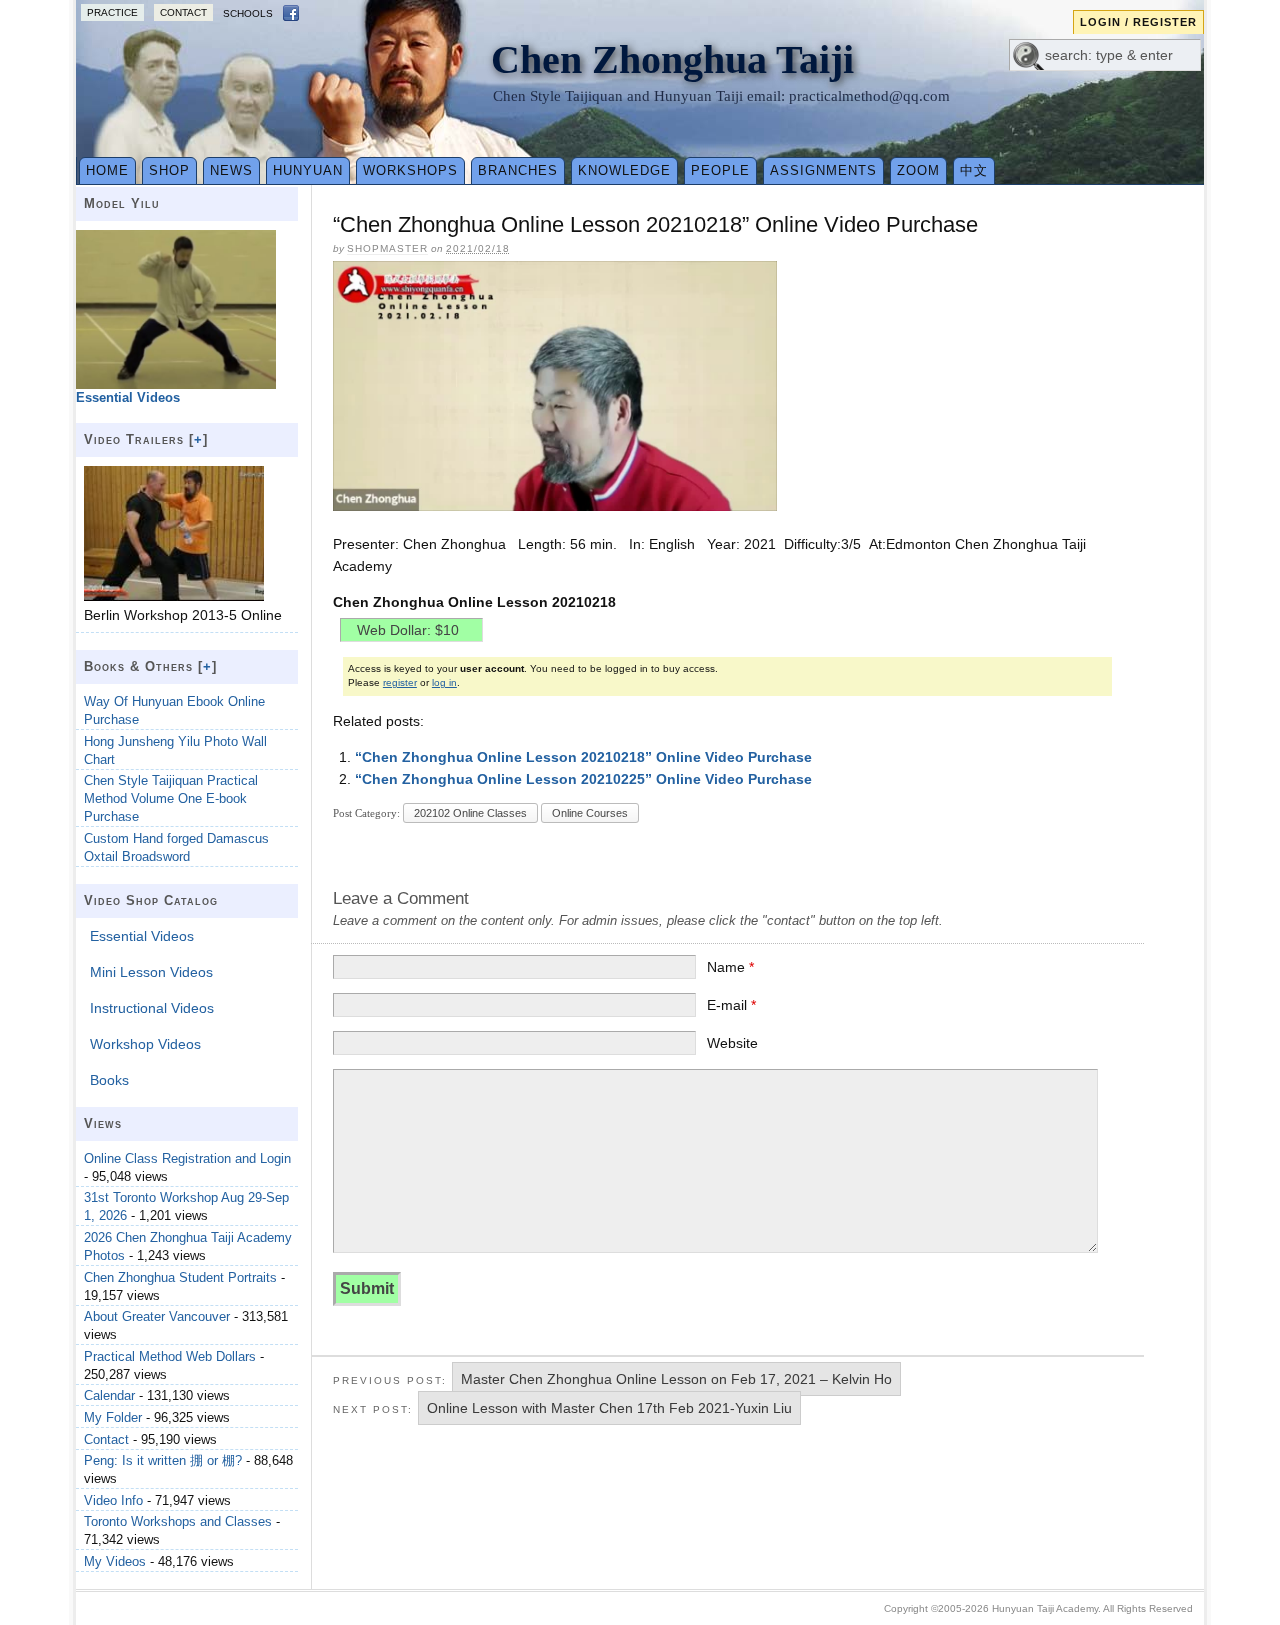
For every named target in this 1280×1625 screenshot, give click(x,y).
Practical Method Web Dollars (170, 1356)
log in (444, 682)
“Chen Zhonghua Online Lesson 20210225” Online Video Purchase (583, 779)
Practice (112, 12)
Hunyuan (308, 170)
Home (107, 170)
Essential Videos (142, 936)
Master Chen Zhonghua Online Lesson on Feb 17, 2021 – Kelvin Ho (676, 1379)
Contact (183, 12)
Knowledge (624, 170)
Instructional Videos (152, 1008)
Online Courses (590, 813)
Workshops (410, 170)
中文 (974, 170)
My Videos (115, 1561)
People (720, 170)
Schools (248, 13)
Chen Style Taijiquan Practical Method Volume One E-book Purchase (171, 798)
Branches (518, 170)
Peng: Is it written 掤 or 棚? (163, 1460)
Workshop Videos (145, 1044)
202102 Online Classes (470, 813)
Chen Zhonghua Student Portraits (180, 1277)
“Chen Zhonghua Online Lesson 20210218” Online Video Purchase (583, 757)
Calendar (109, 1395)
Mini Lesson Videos (151, 972)
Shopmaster (387, 248)
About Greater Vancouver (157, 1316)
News (231, 170)
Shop (169, 170)
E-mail (731, 1005)
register (400, 682)
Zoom (918, 170)
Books (109, 1080)
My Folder (113, 1417)
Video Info (113, 1500)
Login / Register (1138, 22)
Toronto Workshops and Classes (178, 1521)
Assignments (823, 170)
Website (732, 1043)
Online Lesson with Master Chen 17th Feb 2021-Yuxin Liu (609, 1408)
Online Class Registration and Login (187, 1158)
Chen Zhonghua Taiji (672, 59)
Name (730, 967)
